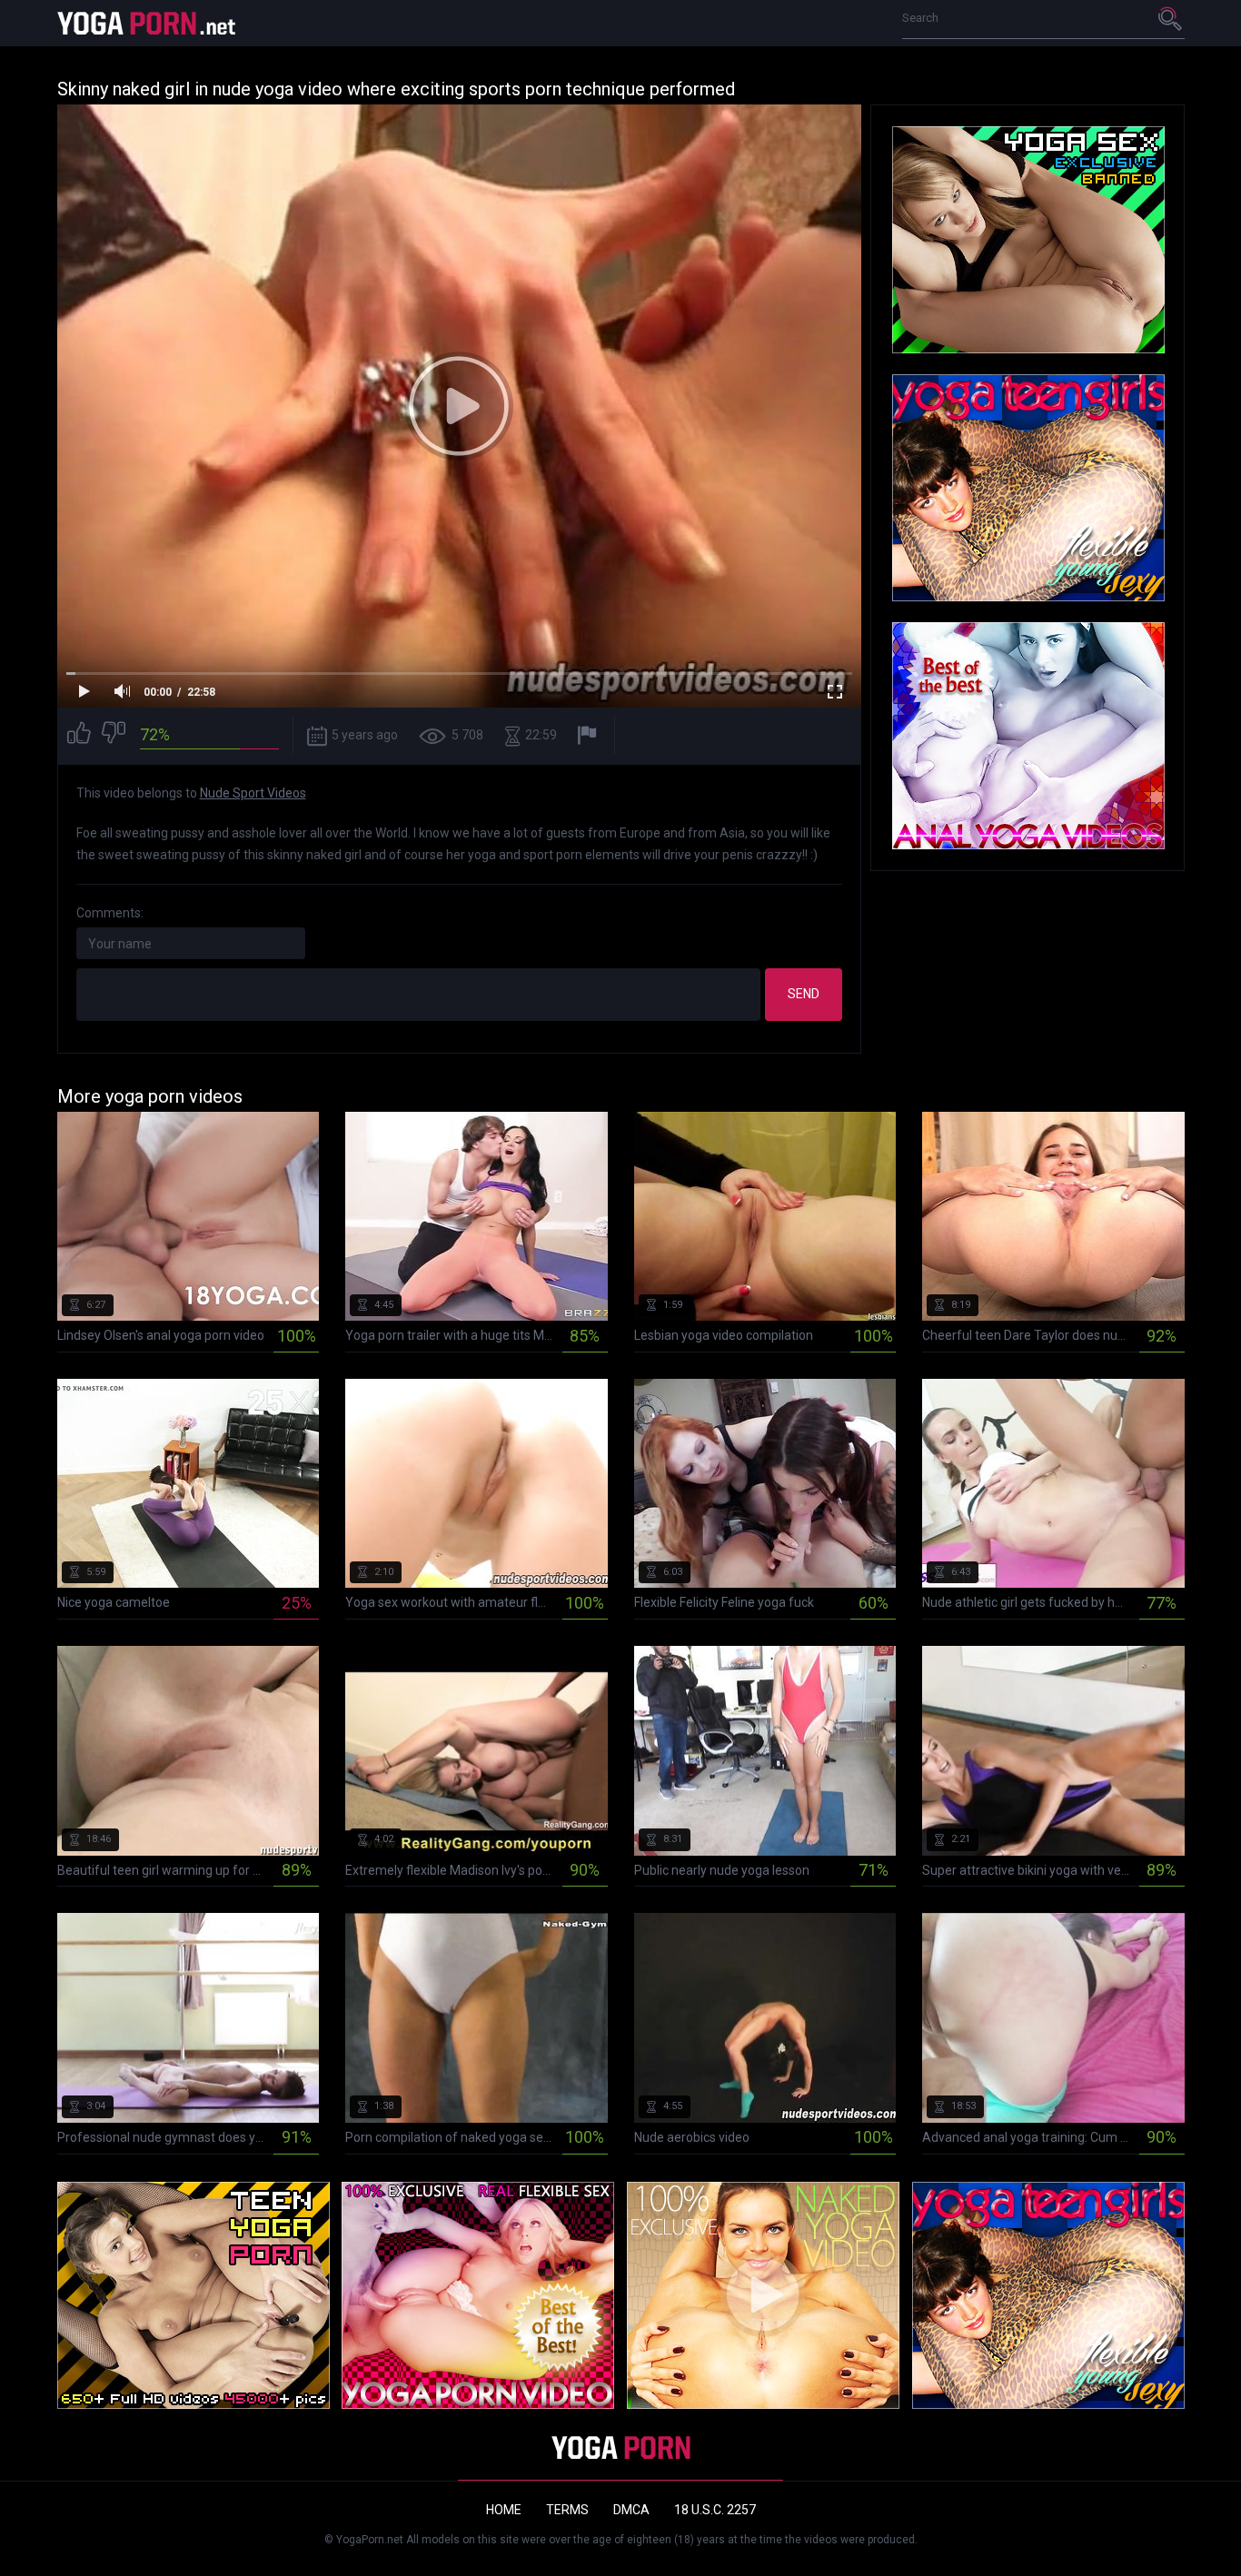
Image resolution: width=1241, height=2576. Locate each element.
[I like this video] (79, 735)
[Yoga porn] (148, 23)
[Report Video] (589, 735)
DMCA (631, 2510)
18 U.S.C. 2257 (715, 2510)
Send (804, 994)
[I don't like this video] (114, 735)
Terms (567, 2510)
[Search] (1171, 18)
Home (504, 2510)
